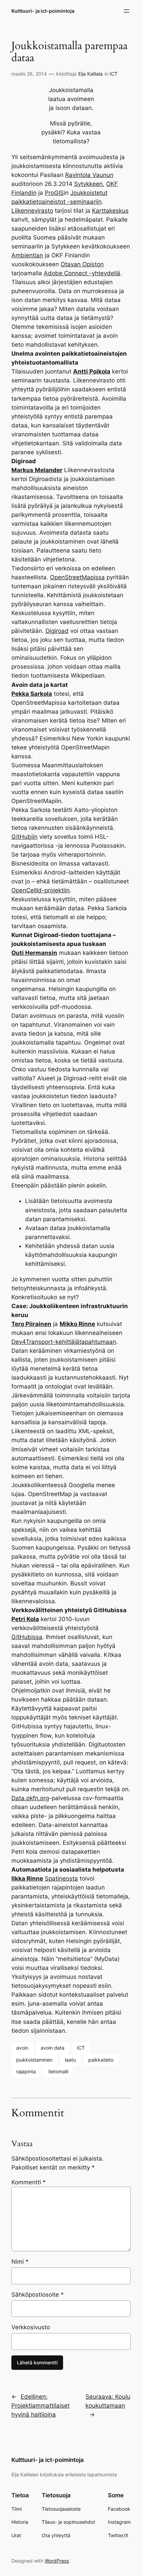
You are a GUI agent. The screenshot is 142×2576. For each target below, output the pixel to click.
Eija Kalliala (90, 74)
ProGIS (54, 193)
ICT (114, 74)
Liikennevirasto (32, 211)
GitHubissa (27, 1637)
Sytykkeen (88, 184)
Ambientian (27, 255)
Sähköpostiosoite (38, 2295)
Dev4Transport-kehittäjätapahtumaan (64, 1342)
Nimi (20, 2262)
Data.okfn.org (30, 1798)
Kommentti (29, 2182)
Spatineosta (61, 1878)
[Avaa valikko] (126, 11)
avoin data (53, 2048)
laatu (70, 2060)
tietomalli (58, 2071)
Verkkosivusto (31, 2327)
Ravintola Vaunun (89, 175)
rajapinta (26, 2071)
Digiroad (57, 631)
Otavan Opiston (82, 264)
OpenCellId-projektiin (40, 890)
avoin (22, 2048)
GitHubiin (24, 837)
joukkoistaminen (34, 2060)
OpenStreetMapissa (77, 577)
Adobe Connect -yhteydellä (82, 273)
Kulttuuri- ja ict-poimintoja (43, 11)
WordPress (57, 2561)
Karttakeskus (110, 211)
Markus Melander (37, 470)
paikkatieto (101, 2060)
